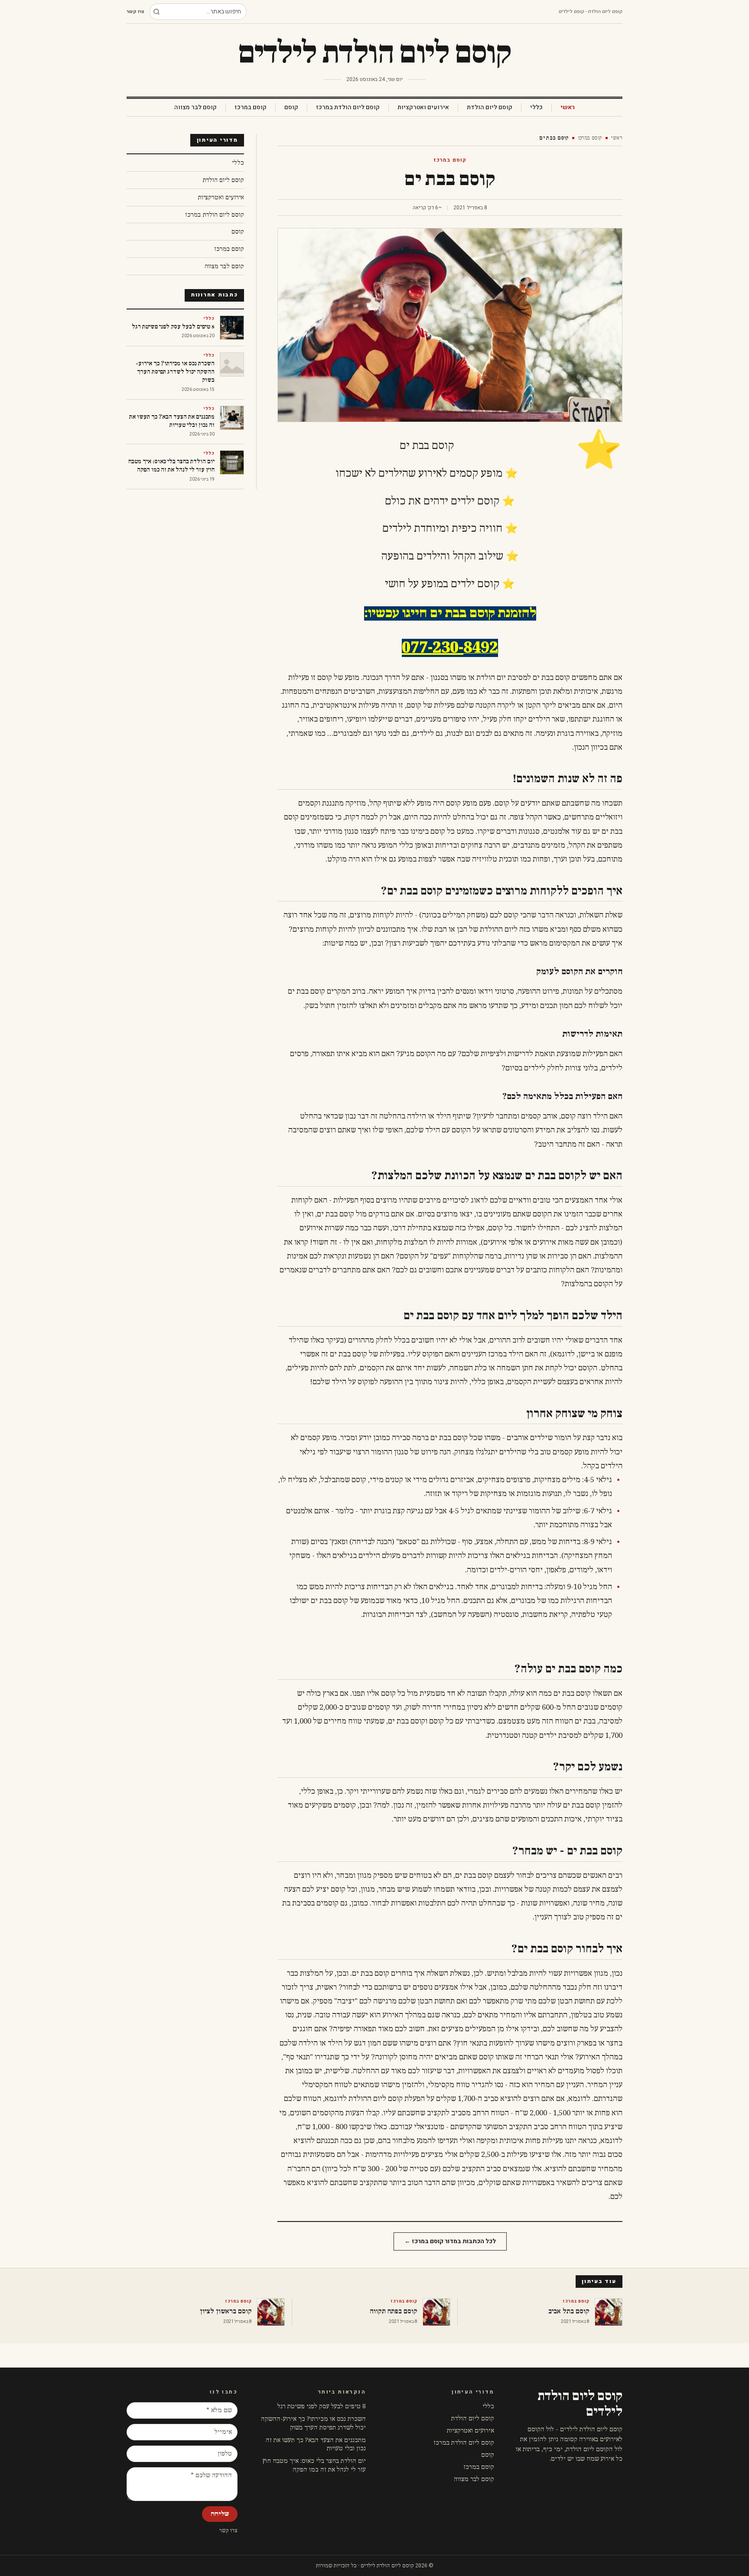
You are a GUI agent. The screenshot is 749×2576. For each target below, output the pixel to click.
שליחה (220, 2514)
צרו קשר (135, 12)
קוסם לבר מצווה (195, 107)
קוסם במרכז (251, 107)
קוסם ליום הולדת (490, 107)
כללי (536, 107)
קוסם (291, 107)
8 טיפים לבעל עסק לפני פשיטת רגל (322, 2406)
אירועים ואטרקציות (423, 107)
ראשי (568, 107)
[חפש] (156, 12)
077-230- (433, 648)
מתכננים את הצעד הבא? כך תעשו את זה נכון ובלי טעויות (316, 2444)
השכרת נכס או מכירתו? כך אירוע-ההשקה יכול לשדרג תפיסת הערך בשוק (313, 2423)
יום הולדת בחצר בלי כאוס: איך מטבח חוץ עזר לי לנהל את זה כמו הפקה (314, 2465)
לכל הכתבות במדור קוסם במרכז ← (450, 2241)
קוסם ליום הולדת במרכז (348, 107)
